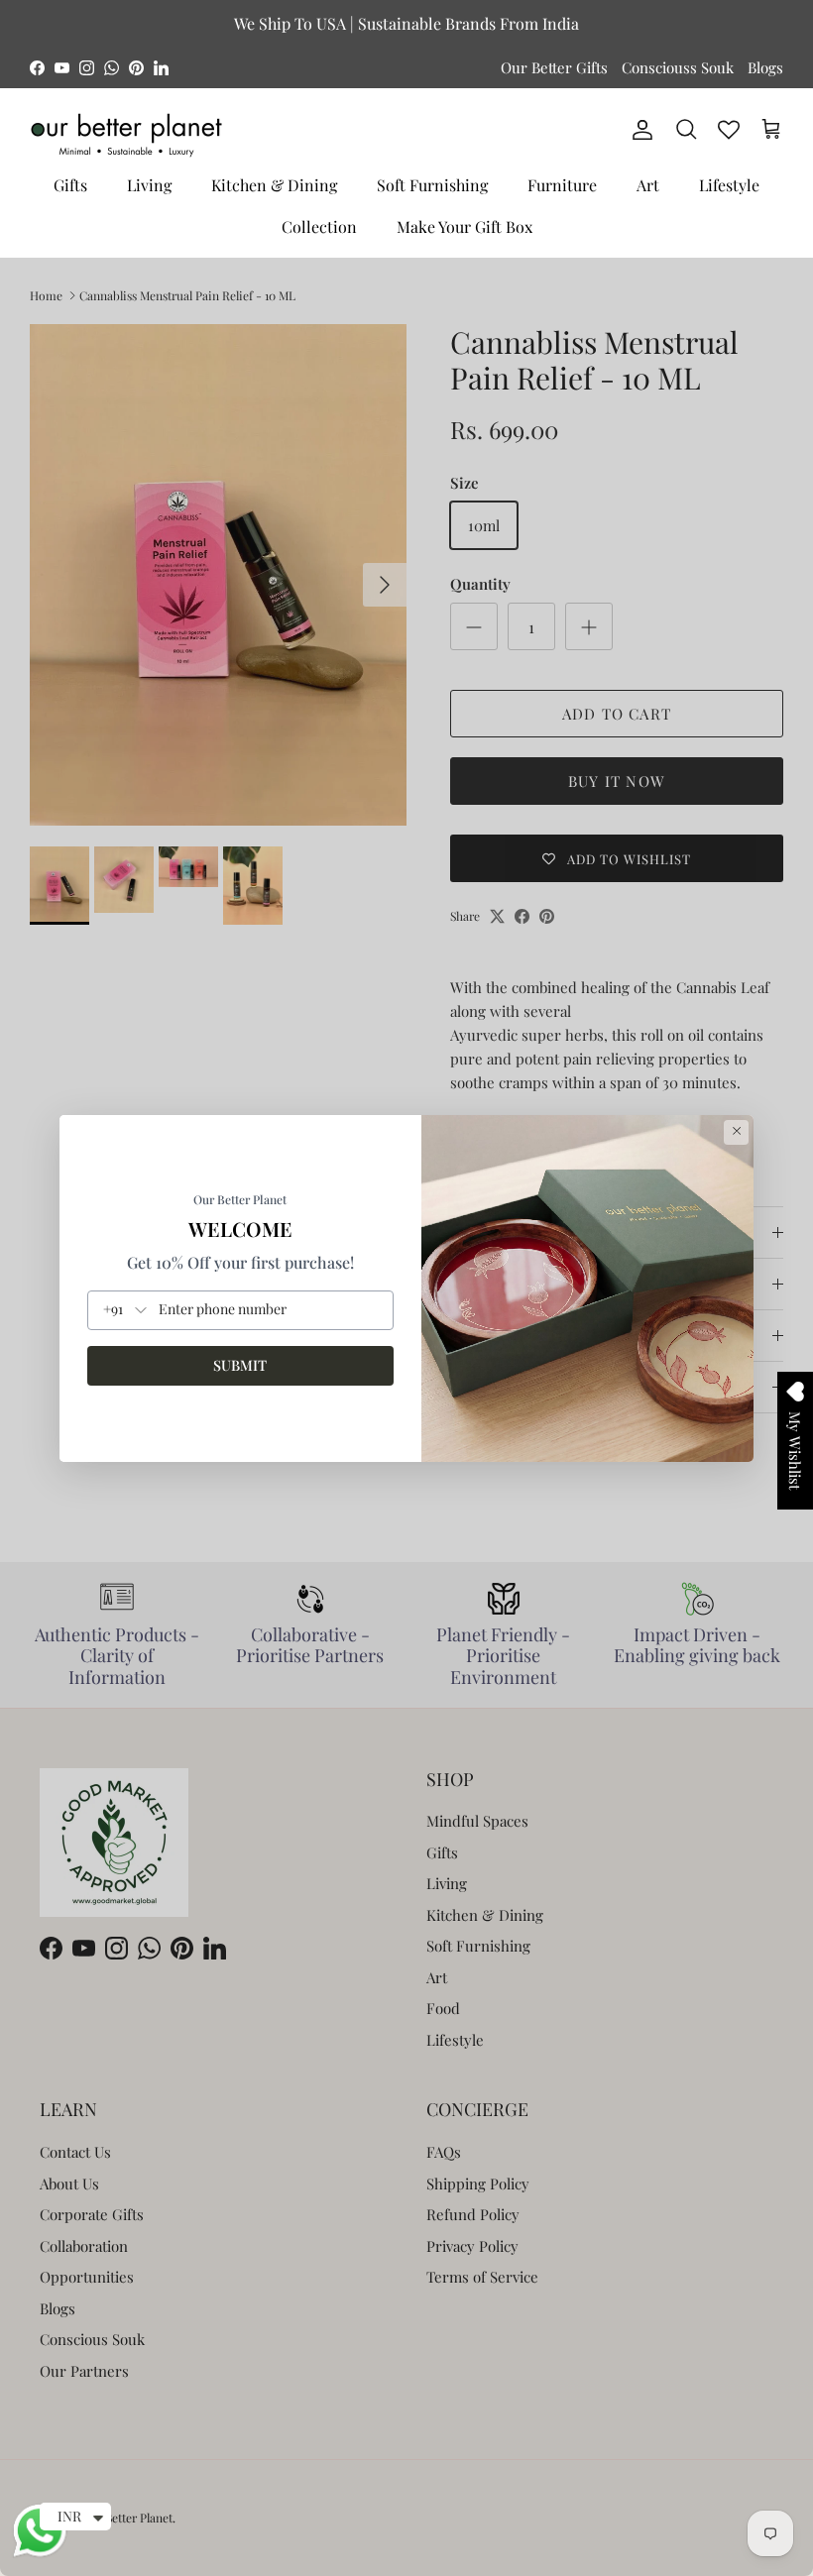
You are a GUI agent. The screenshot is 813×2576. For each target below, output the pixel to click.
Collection (319, 226)
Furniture (562, 185)
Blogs (765, 67)
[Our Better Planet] (126, 135)
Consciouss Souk (678, 67)
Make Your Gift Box (465, 226)
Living (149, 185)
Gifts (70, 185)
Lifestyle (729, 185)
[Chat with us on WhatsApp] (40, 2554)
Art (648, 185)
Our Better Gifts (554, 67)
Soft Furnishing (432, 185)
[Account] (639, 130)
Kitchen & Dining (274, 185)
